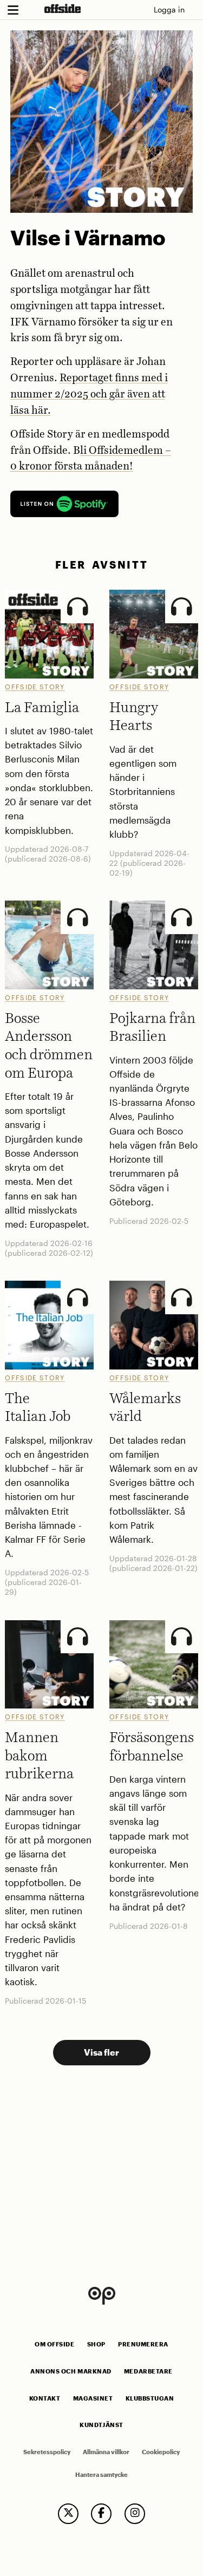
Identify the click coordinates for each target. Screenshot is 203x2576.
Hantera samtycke (101, 2475)
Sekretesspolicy (47, 2452)
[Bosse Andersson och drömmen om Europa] (49, 945)
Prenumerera (143, 2344)
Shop (96, 2344)
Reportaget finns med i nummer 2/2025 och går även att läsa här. (89, 394)
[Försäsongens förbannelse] (154, 1665)
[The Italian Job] (49, 1325)
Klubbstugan (150, 2398)
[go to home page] (63, 8)
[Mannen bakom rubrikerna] (49, 1665)
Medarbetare (148, 2371)
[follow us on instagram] (135, 2514)
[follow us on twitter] (68, 2514)
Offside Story (35, 687)
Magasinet (93, 2398)
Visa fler (101, 2052)
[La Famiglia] (49, 634)
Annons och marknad (71, 2371)
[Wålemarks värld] (154, 1325)
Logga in (169, 9)
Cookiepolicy (161, 2452)
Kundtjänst (101, 2425)
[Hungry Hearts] (154, 634)
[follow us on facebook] (101, 2514)
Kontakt (45, 2398)
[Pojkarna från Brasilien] (154, 945)
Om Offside (54, 2344)
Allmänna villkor (106, 2452)
